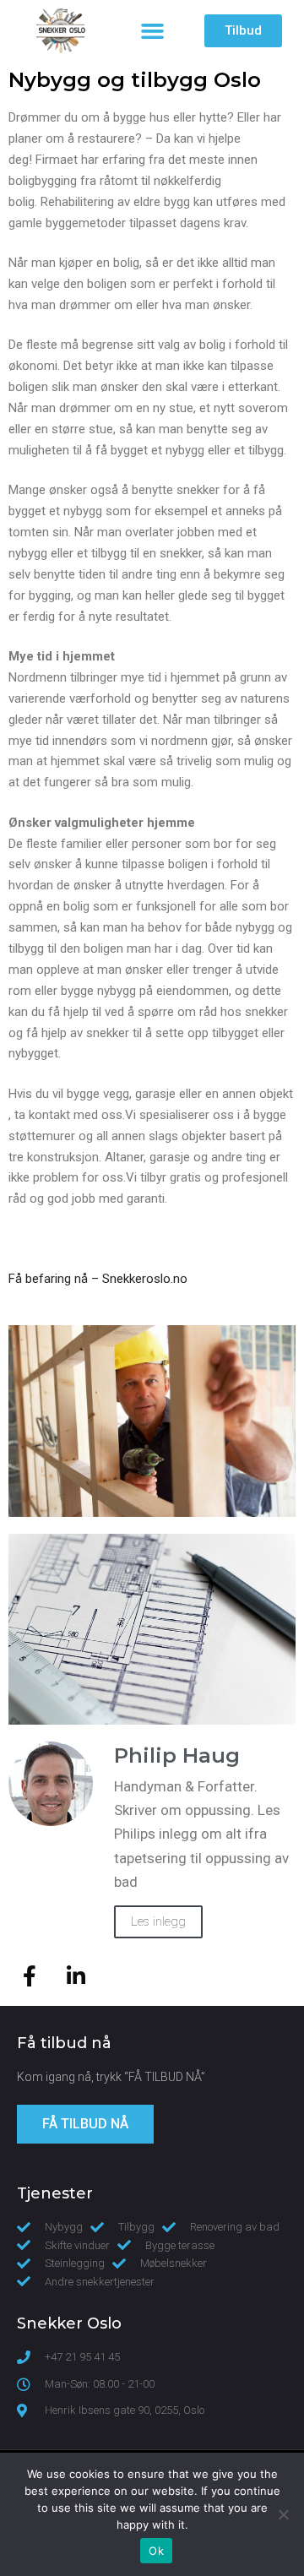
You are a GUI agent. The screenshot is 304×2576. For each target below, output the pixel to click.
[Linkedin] (76, 1976)
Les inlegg (158, 1921)
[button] (152, 31)
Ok (156, 2551)
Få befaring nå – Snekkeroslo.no (98, 1279)
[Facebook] (30, 1976)
